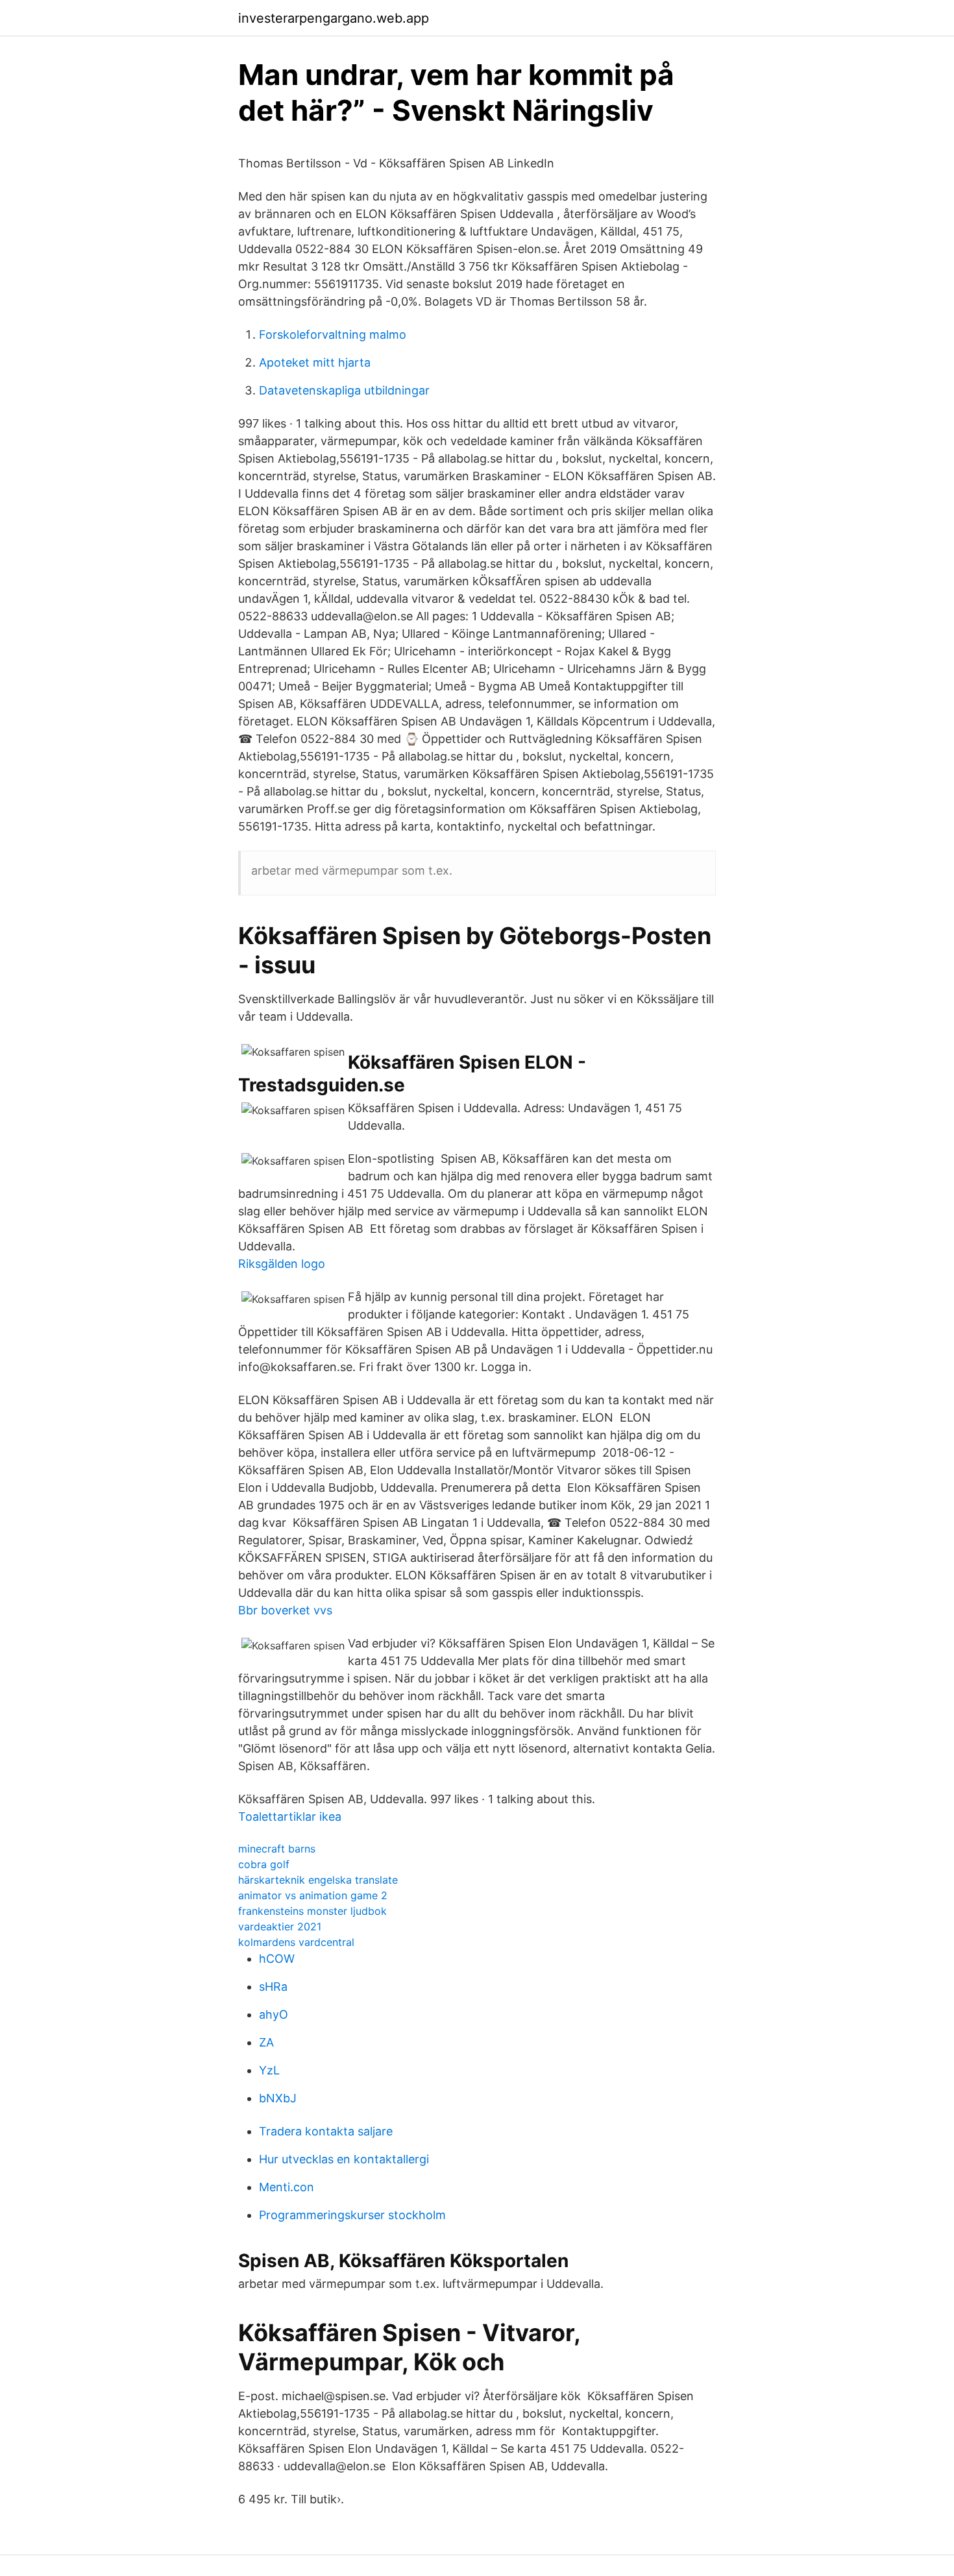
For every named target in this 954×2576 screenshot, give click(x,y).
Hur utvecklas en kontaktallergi (344, 2159)
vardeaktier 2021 (280, 1926)
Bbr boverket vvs (285, 1610)
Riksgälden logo (282, 1264)
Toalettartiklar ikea (290, 1817)
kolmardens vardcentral (296, 1942)
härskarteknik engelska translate (318, 1880)
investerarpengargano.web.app (334, 18)
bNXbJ (278, 2098)
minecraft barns (277, 1849)
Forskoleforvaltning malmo (333, 334)
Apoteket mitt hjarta (315, 362)
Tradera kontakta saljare (326, 2131)
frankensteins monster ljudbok (312, 1911)
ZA (266, 2042)
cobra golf (264, 1864)
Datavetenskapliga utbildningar (344, 390)
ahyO (274, 2014)
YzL (269, 2070)
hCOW (277, 1959)
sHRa (273, 1987)
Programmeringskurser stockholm (352, 2215)
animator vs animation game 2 (313, 1895)
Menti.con (287, 2187)
